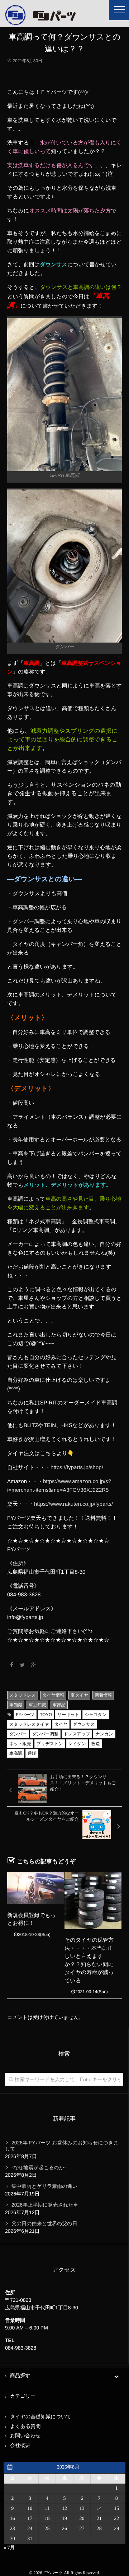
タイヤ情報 (53, 1695)
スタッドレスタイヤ (29, 1724)
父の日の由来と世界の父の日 (44, 2223)
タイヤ (61, 1724)
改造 (96, 1744)
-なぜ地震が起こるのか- (39, 2167)
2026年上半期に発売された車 (45, 2205)
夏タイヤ (79, 1695)
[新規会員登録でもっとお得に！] (36, 1888)
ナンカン (104, 1734)
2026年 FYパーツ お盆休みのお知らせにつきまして (62, 2146)
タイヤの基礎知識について (41, 2417)
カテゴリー (23, 2396)
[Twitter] (23, 1665)
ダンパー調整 (45, 1734)
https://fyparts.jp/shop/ (77, 1468)
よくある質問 (25, 2427)
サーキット (68, 1715)
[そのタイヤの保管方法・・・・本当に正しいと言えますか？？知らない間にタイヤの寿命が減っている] (93, 1901)
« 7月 (9, 2548)
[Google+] (34, 1665)
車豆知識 (37, 1705)
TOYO (46, 1715)
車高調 (16, 1753)
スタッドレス (23, 1695)
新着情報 (103, 1695)
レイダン (77, 1744)
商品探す (20, 2376)
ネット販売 (20, 1744)
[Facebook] (11, 1665)
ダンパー (18, 1734)
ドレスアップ (77, 1734)
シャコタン (95, 1715)
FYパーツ (25, 1715)
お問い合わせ (25, 2436)
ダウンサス (84, 1724)
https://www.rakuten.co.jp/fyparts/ (73, 1504)
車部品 (59, 1705)
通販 (32, 1753)
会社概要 (20, 2446)
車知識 (16, 1705)
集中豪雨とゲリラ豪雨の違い (44, 2186)
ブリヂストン (50, 1744)
